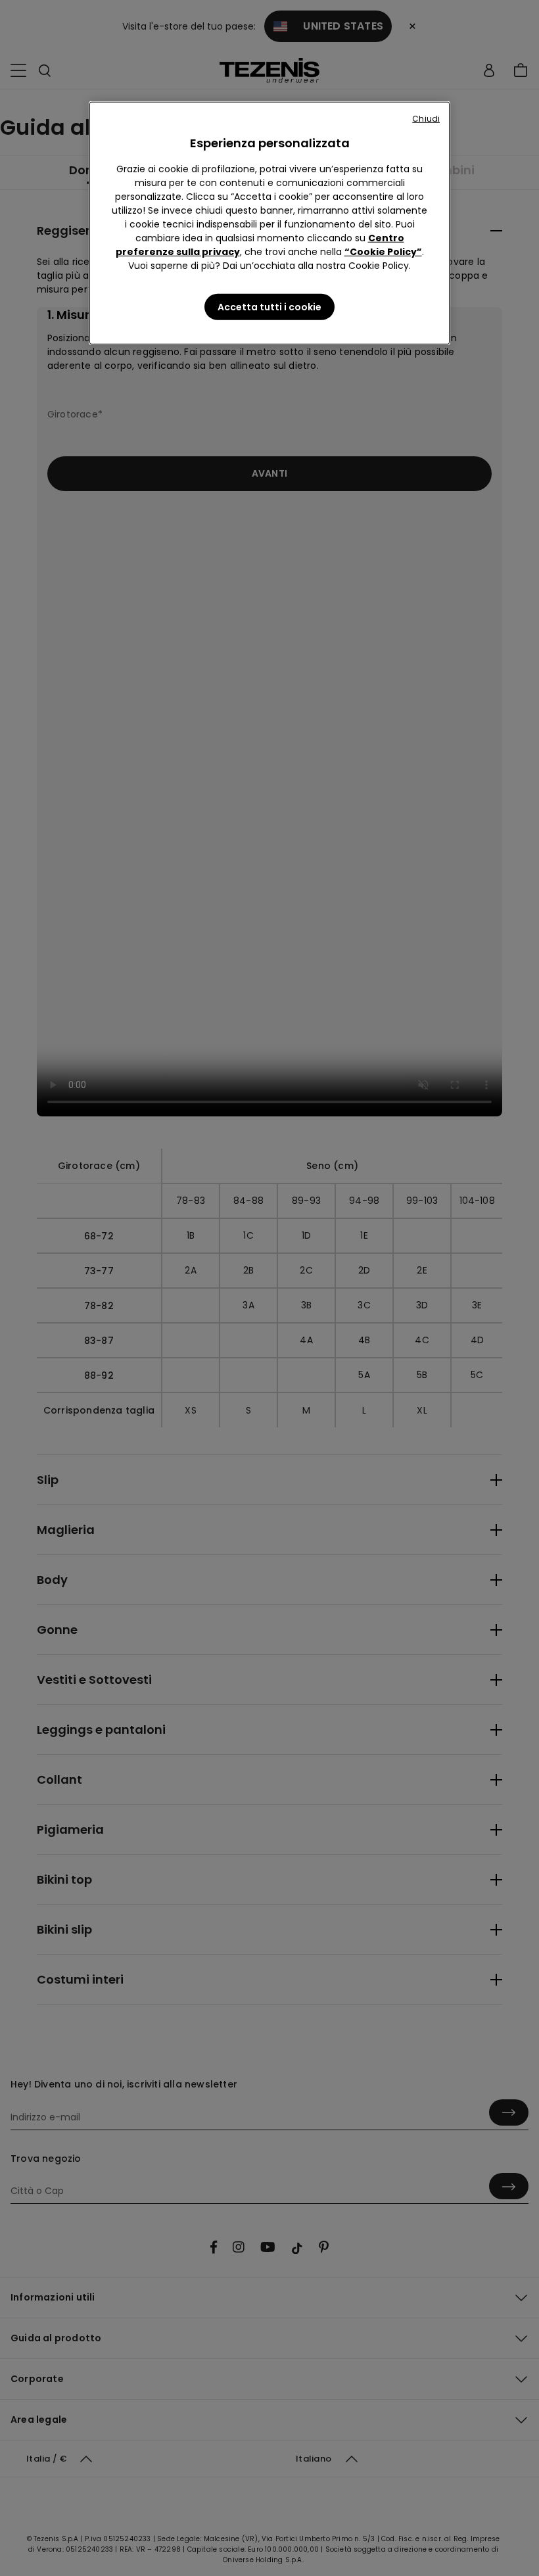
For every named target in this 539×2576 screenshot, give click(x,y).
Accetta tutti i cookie (269, 307)
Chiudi (426, 119)
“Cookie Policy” (383, 252)
